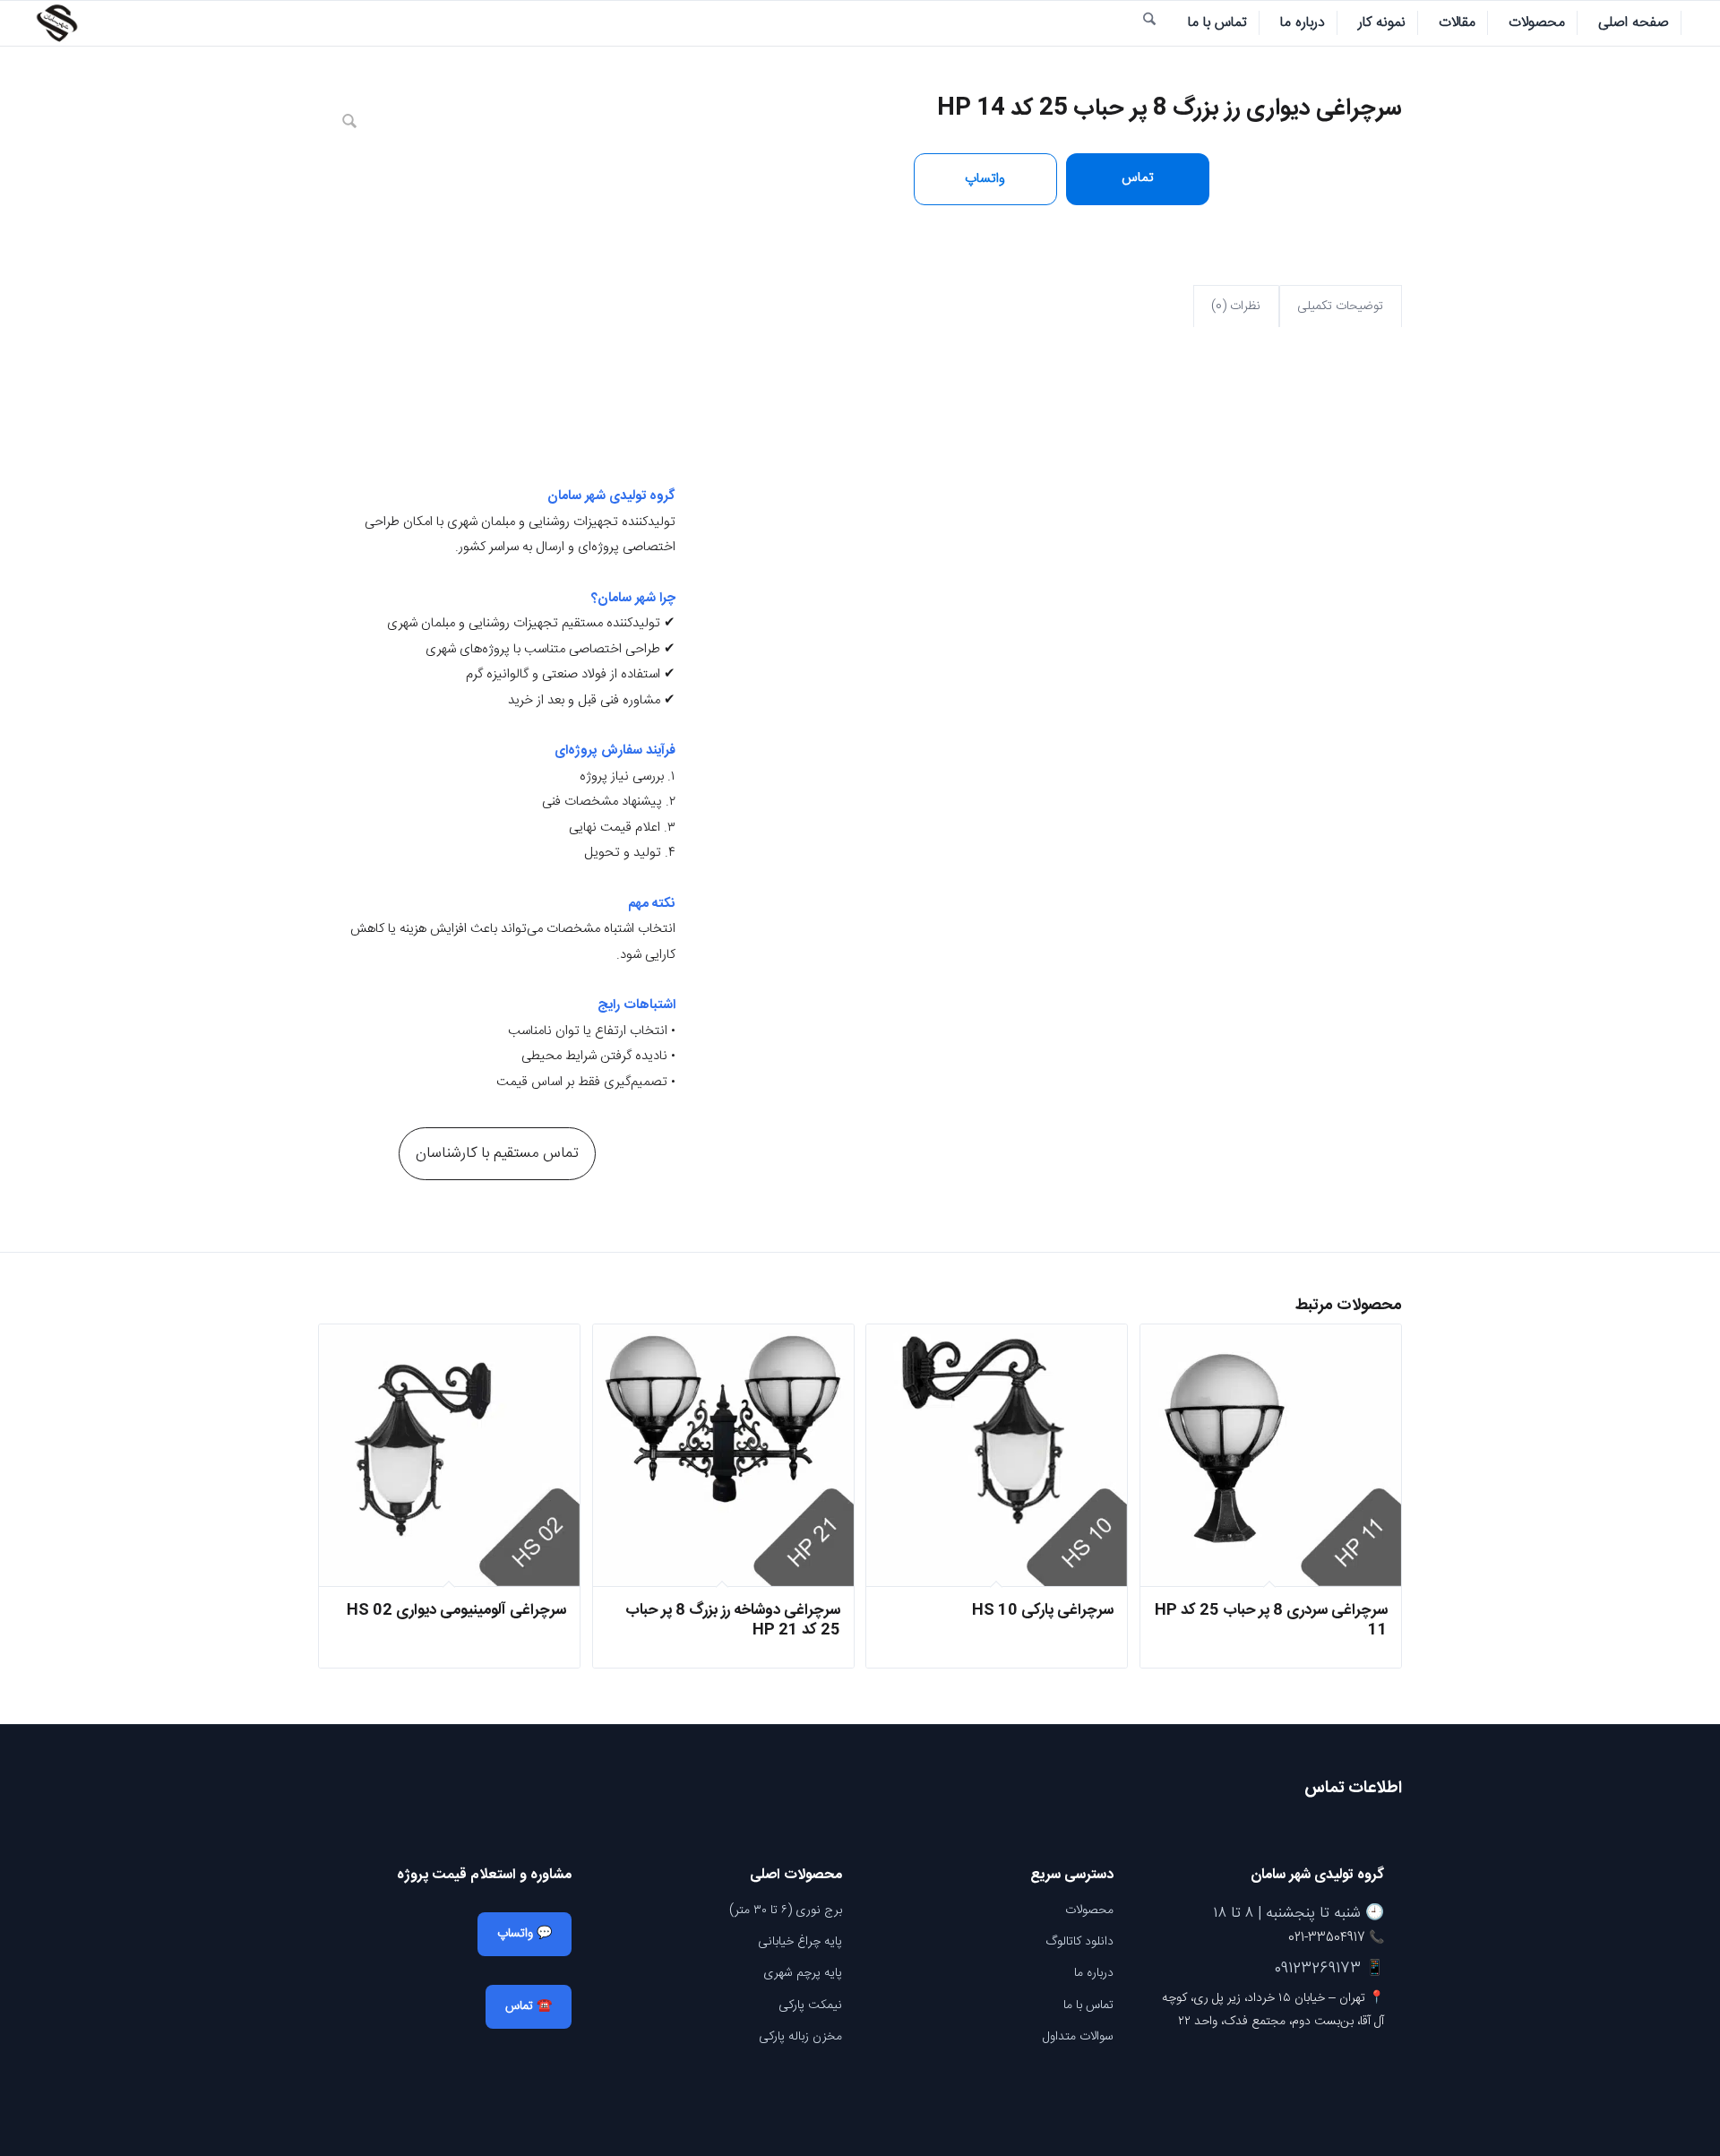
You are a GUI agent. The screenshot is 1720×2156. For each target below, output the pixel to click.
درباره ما (1094, 1973)
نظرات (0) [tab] (1236, 306)
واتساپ (985, 179)
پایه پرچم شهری (803, 1973)
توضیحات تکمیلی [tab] (1340, 306)
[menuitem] (1634, 23)
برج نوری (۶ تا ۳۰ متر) (786, 1910)
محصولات (1089, 1910)
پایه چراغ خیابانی (800, 1942)
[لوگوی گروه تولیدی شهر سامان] (56, 23)
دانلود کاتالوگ (1079, 1942)
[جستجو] (1149, 23)
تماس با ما (1088, 2005)
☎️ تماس (529, 2006)
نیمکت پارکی (810, 2005)
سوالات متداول (1078, 2037)
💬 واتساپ (525, 1934)
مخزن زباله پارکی (800, 2037)
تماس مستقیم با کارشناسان (497, 1153)
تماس (1138, 178)
